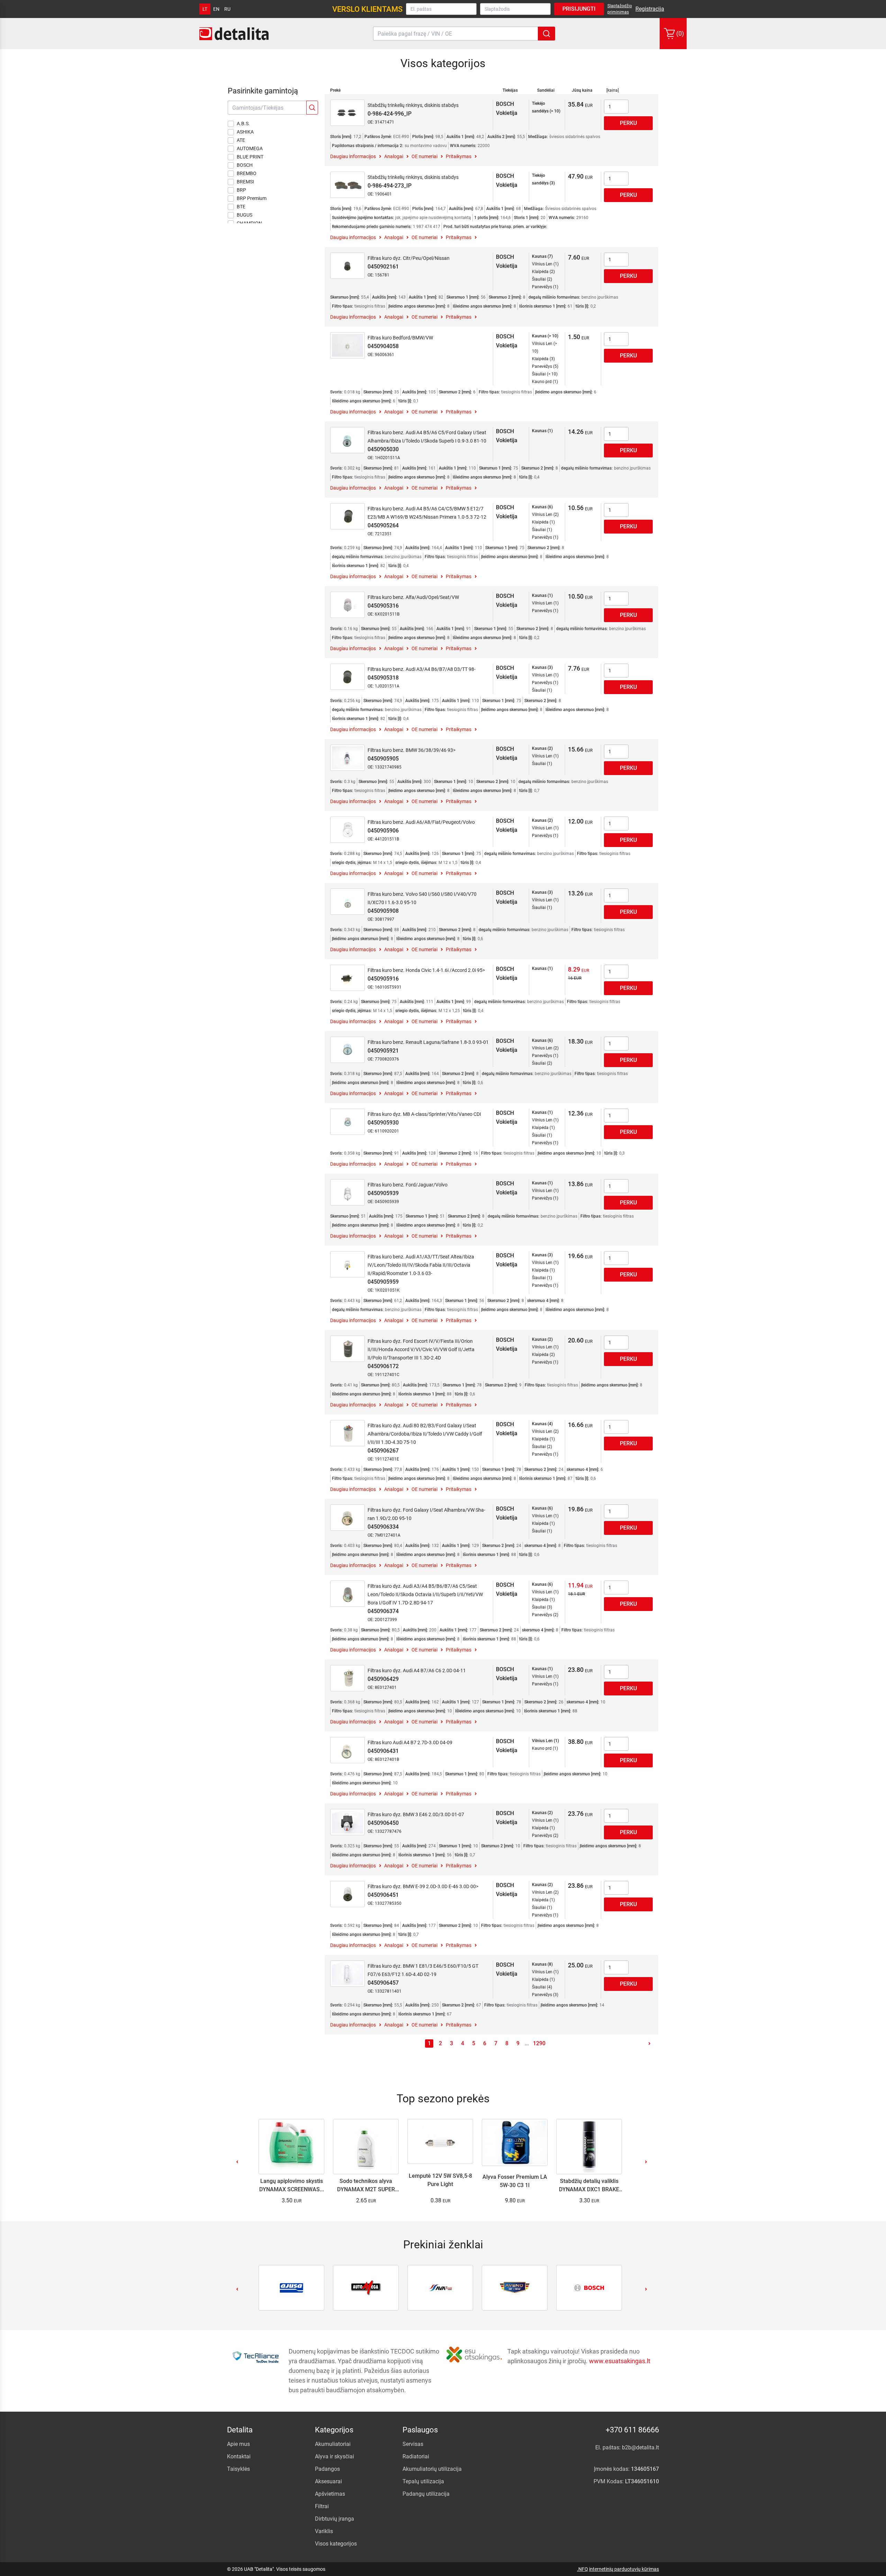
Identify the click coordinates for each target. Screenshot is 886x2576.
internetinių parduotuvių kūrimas (624, 2569)
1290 (539, 2043)
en (216, 9)
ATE (241, 140)
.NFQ (582, 2569)
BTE (241, 207)
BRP (241, 190)
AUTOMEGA (250, 148)
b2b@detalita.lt (640, 2447)
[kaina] (613, 90)
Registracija (650, 9)
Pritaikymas (459, 156)
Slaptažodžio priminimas (620, 9)
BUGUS (245, 215)
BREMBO (247, 173)
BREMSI (245, 182)
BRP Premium (252, 198)
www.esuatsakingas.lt (620, 2361)
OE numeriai (424, 156)
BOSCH (245, 165)
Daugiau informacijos (353, 156)
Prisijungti (579, 9)
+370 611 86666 (632, 2430)
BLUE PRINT (250, 157)
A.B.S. (243, 124)
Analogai (394, 156)
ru (227, 9)
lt (205, 9)
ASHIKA (245, 132)
